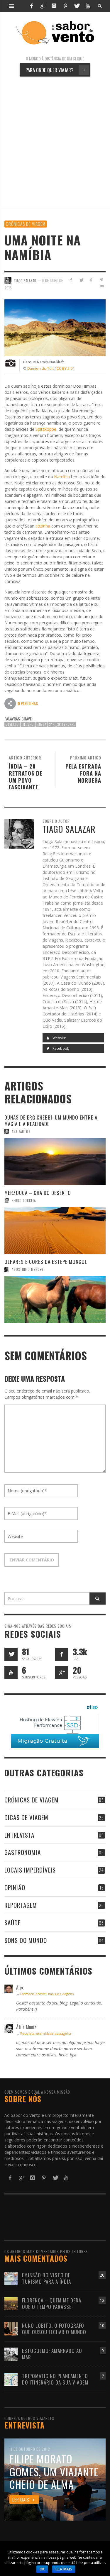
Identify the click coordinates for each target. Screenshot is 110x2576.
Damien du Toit (40, 368)
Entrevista (19, 1835)
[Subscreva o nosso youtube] (11, 1673)
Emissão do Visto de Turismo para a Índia (46, 2278)
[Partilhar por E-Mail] (102, 286)
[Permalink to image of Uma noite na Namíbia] (55, 327)
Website (59, 1038)
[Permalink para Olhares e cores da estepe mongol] (55, 1300)
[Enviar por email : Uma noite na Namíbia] (10, 703)
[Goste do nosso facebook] (62, 1654)
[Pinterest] (65, 6)
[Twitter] (77, 6)
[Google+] (43, 6)
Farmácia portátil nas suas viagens (47, 1994)
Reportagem (21, 1905)
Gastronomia (23, 1852)
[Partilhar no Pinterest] (102, 280)
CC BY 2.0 (65, 368)
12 (102, 2300)
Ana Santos (21, 1132)
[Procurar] (12, 6)
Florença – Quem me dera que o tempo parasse (52, 2303)
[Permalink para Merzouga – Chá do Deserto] (55, 1231)
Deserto (12, 724)
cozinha (43, 526)
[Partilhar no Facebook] (71, 280)
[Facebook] (31, 6)
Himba (42, 724)
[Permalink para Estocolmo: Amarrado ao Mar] (11, 2354)
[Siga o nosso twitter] (11, 1654)
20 (102, 2275)
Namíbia (62, 477)
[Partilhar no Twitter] (81, 280)
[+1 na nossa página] (62, 1673)
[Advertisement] (55, 142)
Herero (28, 724)
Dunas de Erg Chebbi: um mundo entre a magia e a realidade (51, 1121)
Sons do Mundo (26, 1940)
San (52, 724)
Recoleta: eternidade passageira (46, 2033)
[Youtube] (88, 6)
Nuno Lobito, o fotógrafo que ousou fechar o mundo (54, 2329)
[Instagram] (54, 6)
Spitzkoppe (46, 429)
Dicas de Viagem (26, 1817)
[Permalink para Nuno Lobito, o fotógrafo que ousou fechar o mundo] (11, 2328)
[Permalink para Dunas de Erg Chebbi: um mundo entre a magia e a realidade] (55, 1162)
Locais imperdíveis (30, 1870)
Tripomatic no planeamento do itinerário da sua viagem (55, 2379)
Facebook (60, 1048)
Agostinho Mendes (27, 1269)
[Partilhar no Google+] (91, 280)
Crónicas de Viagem (26, 224)
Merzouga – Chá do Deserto (38, 1193)
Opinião (15, 1887)
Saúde (12, 1923)
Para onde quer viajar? (56, 70)
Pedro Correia (24, 1200)
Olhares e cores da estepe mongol (46, 1262)
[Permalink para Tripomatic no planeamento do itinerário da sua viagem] (11, 2379)
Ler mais (64, 2569)
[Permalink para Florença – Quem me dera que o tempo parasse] (11, 2303)
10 (102, 2325)
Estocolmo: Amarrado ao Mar (52, 2354)
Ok (42, 2569)
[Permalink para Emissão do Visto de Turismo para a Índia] (11, 2278)
